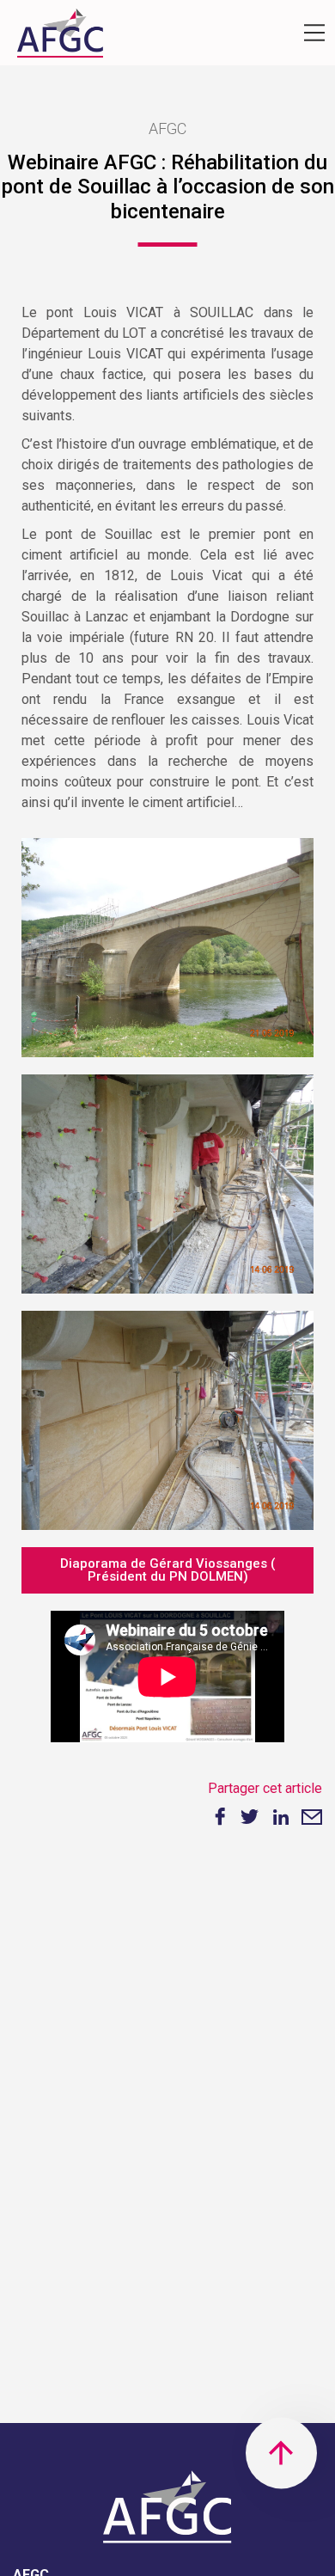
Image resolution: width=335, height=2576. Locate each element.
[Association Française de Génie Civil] (60, 37)
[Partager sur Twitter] (249, 1817)
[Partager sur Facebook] (218, 1817)
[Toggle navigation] (314, 33)
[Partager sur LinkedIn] (281, 1817)
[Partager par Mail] (312, 1817)
